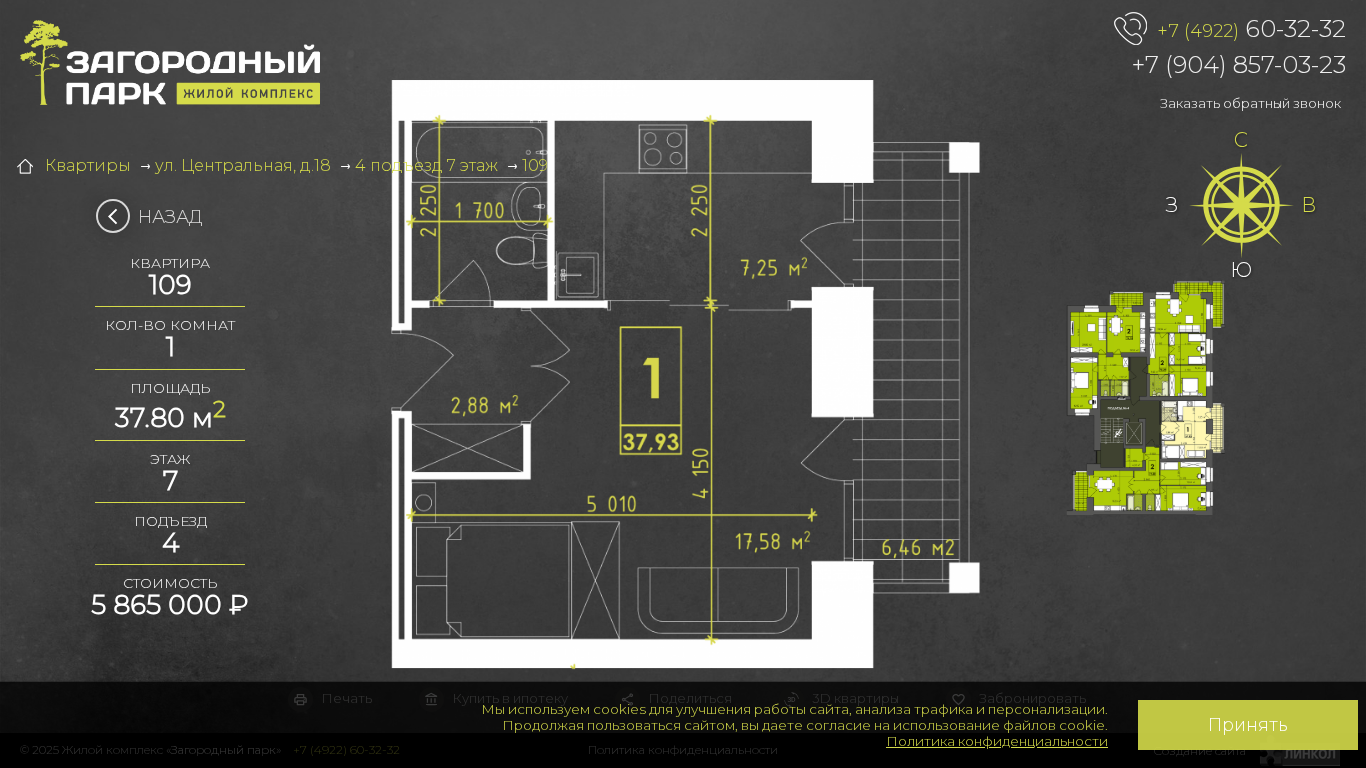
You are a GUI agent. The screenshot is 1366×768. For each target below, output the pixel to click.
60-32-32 (1251, 28)
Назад (170, 217)
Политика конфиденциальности (997, 741)
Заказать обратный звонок (1250, 103)
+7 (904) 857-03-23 (1239, 64)
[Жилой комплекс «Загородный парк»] (170, 63)
